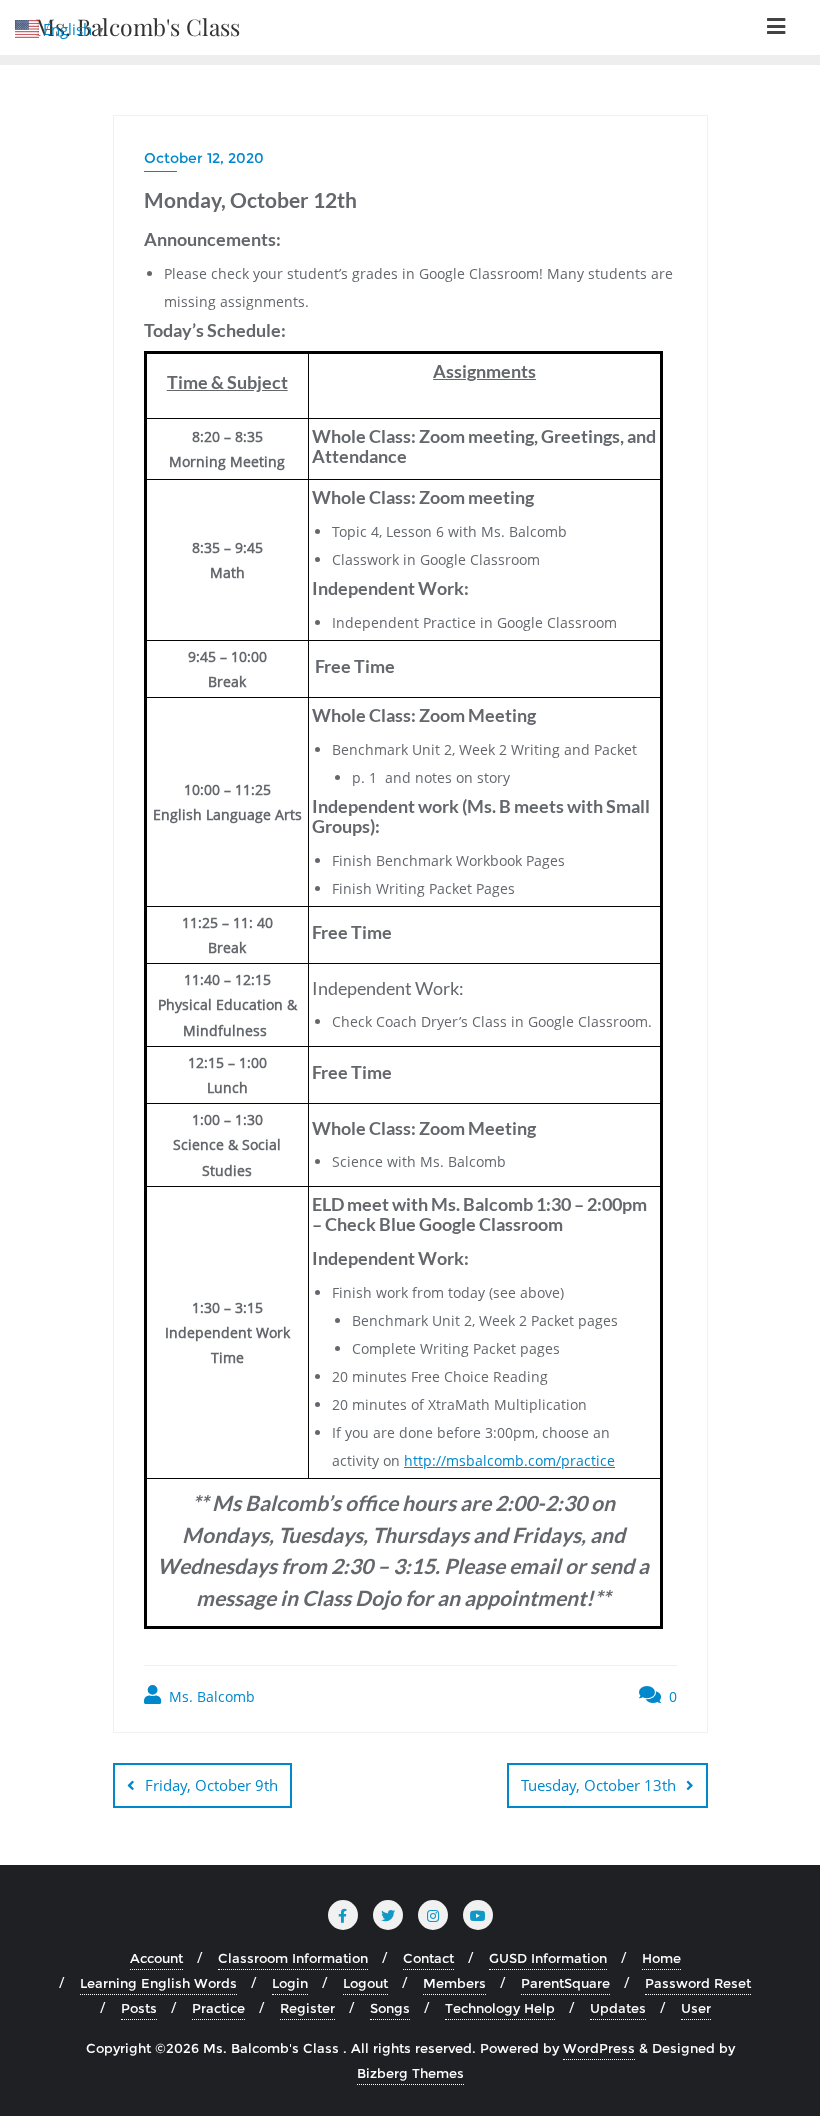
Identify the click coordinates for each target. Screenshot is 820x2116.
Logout (365, 1983)
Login (290, 1983)
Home (661, 1958)
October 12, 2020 (204, 158)
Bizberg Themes (410, 2073)
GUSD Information (548, 1958)
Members (454, 1983)
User (696, 2008)
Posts (139, 2008)
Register (307, 2008)
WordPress (599, 2048)
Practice (218, 2008)
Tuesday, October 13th (598, 1785)
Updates (618, 2008)
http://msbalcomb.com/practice (509, 1460)
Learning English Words (158, 1983)
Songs (390, 2008)
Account (156, 1958)
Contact (428, 1958)
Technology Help (500, 2008)
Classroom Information (293, 1958)
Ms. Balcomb (210, 1696)
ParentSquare (565, 1983)
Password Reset (698, 1983)
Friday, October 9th (211, 1785)
